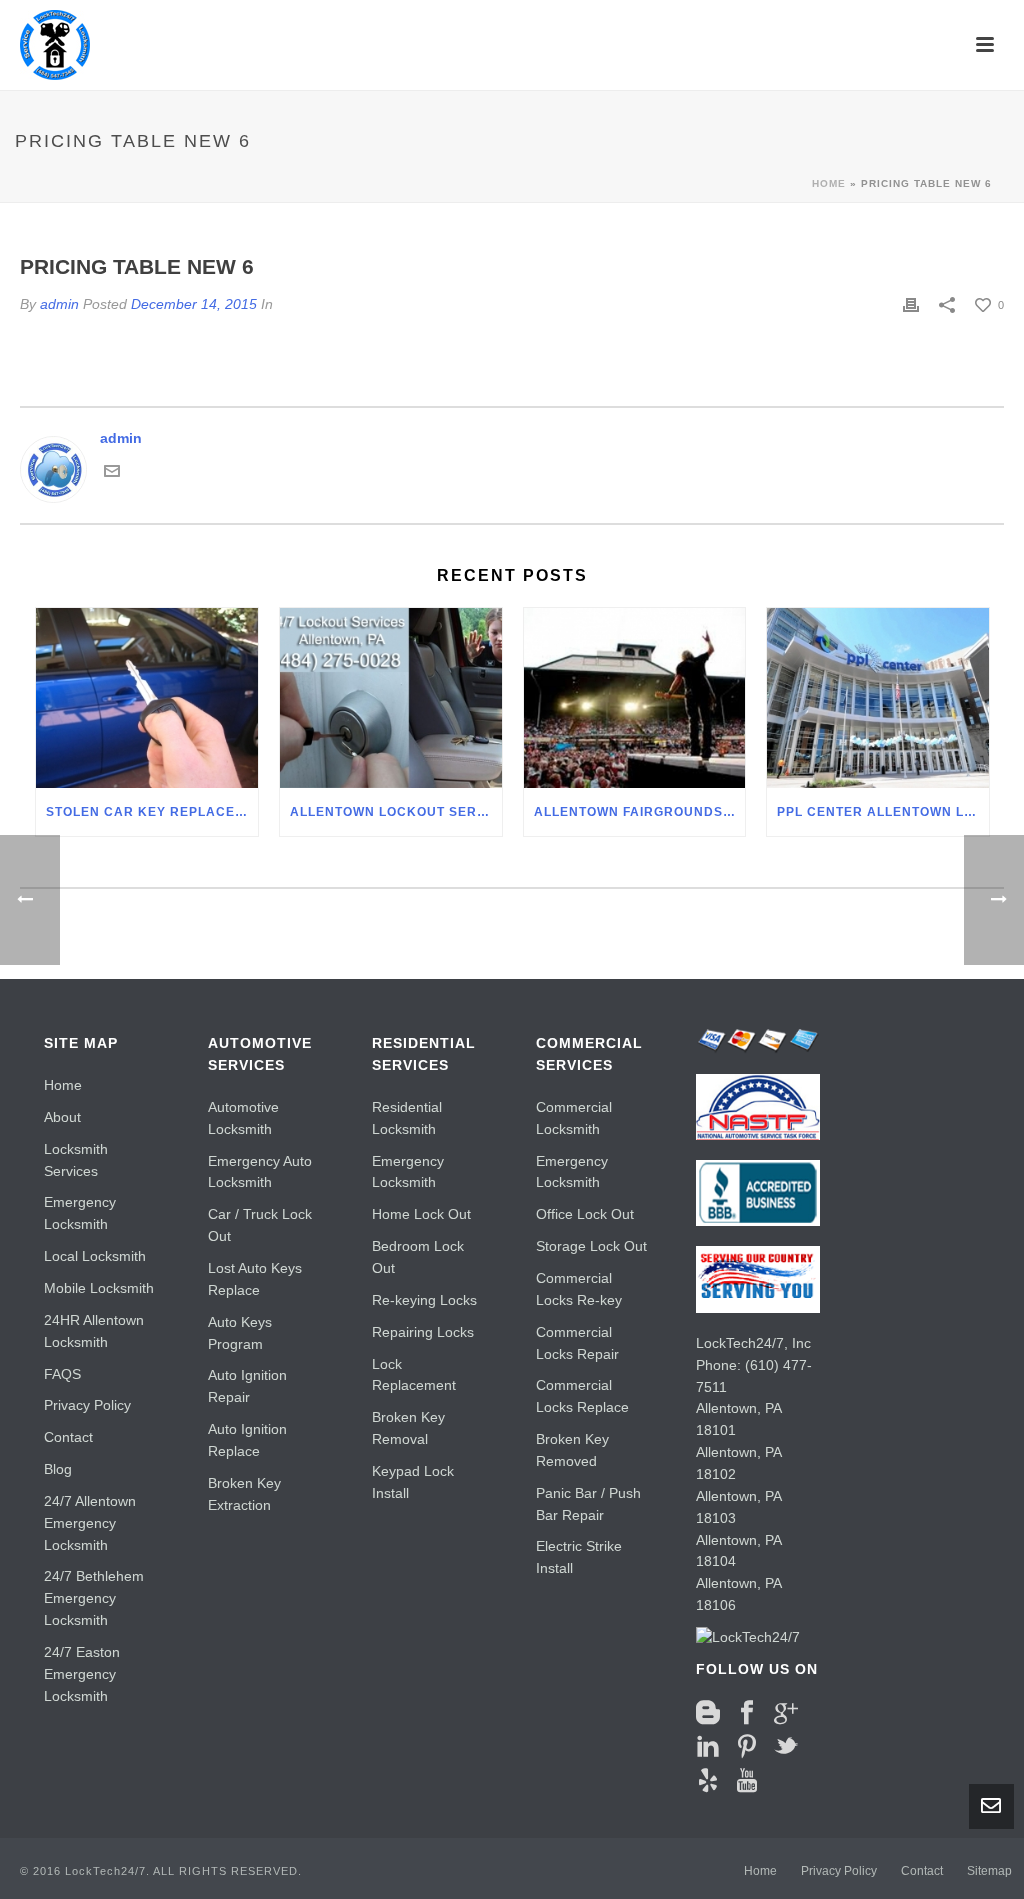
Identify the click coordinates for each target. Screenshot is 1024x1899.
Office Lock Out (585, 1214)
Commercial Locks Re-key (579, 1289)
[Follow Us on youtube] (747, 1781)
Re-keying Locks (424, 1300)
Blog (58, 1469)
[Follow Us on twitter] (786, 1747)
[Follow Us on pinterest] (747, 1747)
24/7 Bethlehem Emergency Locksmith (94, 1598)
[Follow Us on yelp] (708, 1781)
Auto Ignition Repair (247, 1386)
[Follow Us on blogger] (708, 1713)
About (62, 1117)
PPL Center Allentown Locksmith (883, 812)
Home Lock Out (421, 1214)
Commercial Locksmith (574, 1118)
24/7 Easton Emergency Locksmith (82, 1674)
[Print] (911, 305)
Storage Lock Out (591, 1246)
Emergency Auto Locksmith (260, 1172)
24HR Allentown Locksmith (94, 1331)
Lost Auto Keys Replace (255, 1279)
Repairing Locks (423, 1332)
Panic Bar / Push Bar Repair (588, 1504)
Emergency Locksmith (80, 1213)
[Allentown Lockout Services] (391, 698)
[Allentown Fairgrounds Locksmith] (635, 698)
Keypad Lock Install (413, 1482)
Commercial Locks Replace (582, 1396)
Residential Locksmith (407, 1118)
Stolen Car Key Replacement (152, 812)
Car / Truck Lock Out (260, 1225)
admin (59, 304)
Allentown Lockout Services (396, 812)
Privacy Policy (87, 1405)
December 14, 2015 (194, 304)
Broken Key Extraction (244, 1494)
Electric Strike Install (579, 1557)
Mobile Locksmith (99, 1288)
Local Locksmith (95, 1256)
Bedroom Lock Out (418, 1257)
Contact (68, 1437)
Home (829, 183)
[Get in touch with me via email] (112, 470)
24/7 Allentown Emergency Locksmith (90, 1523)
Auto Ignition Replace (247, 1440)
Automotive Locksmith (243, 1118)
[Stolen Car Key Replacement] (147, 698)
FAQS (62, 1374)
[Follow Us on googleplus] (786, 1713)
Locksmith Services (76, 1160)
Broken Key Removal (408, 1428)
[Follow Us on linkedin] (708, 1747)
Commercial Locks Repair (577, 1343)
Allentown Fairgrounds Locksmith (640, 812)
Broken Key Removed (572, 1450)
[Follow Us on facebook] (747, 1713)
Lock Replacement (414, 1375)
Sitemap (989, 1871)
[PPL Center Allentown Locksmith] (878, 698)
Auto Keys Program (240, 1333)
